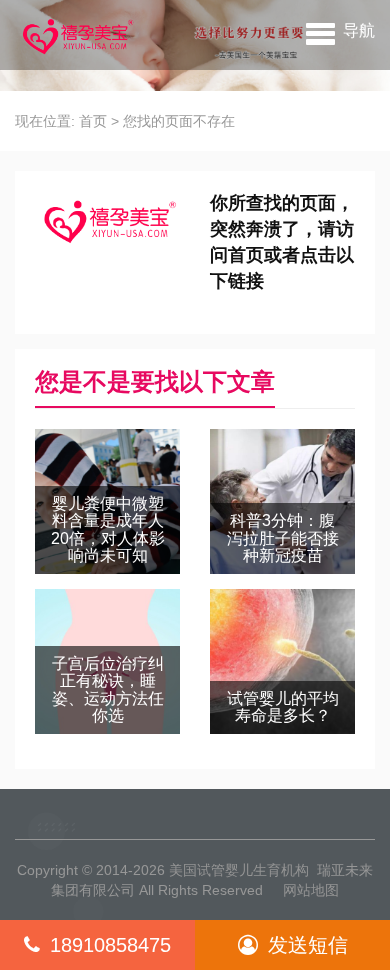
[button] (340, 30)
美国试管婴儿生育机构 (239, 870)
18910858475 (110, 945)
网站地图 (311, 890)
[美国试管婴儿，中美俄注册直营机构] (76, 35)
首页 (93, 121)
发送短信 (308, 945)
